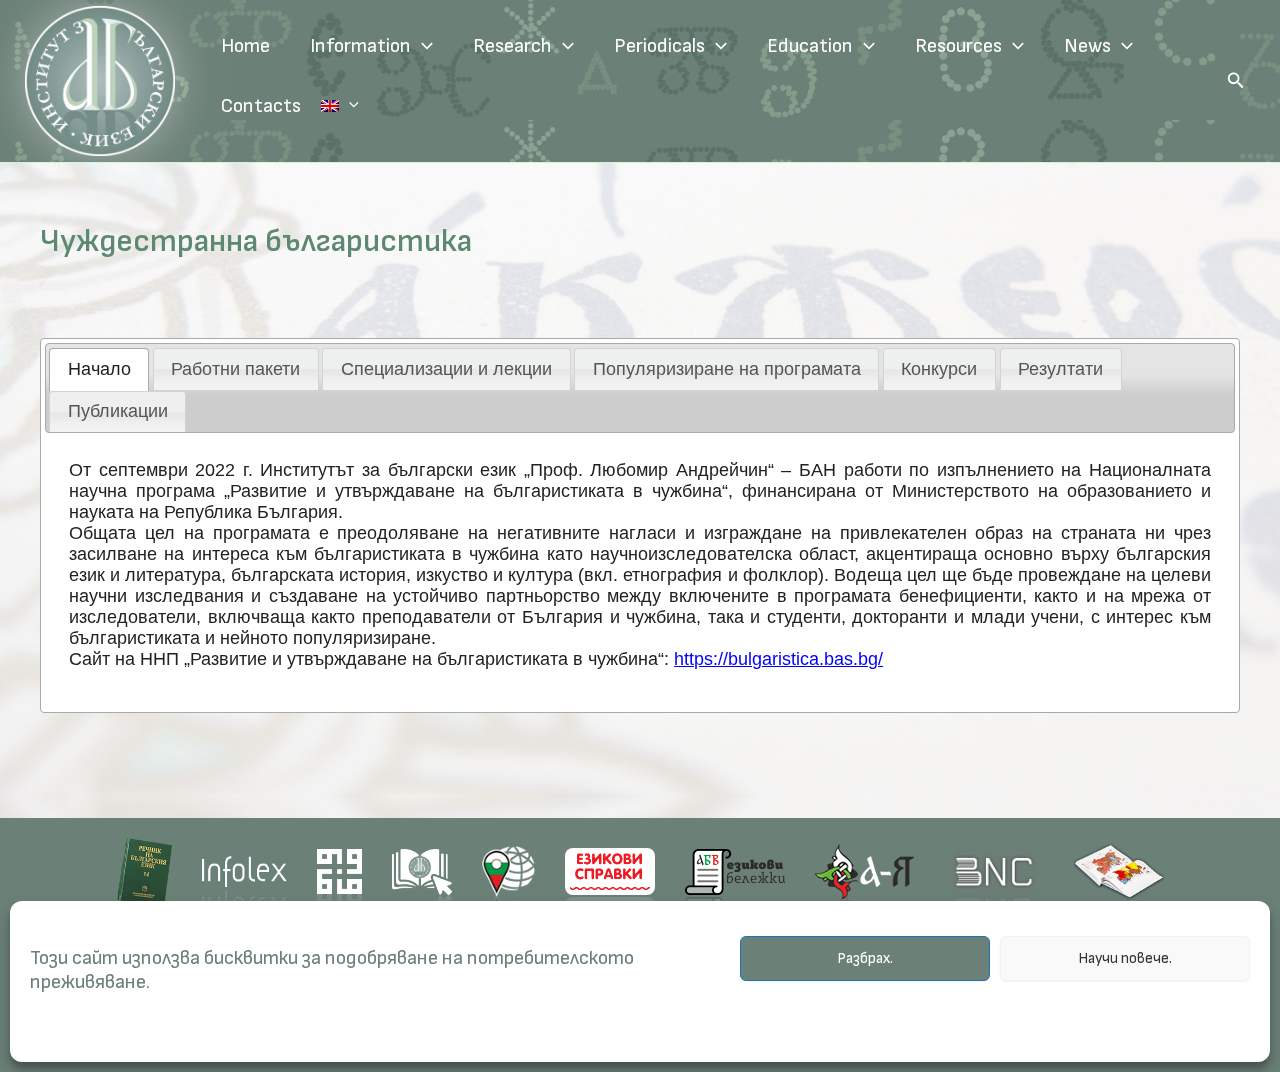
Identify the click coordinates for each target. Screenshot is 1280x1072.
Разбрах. (865, 958)
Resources (958, 46)
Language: (340, 106)
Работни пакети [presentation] (235, 369)
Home (245, 46)
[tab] (99, 369)
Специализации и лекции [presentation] (446, 369)
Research (512, 46)
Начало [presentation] (99, 369)
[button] (1236, 81)
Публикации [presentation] (118, 411)
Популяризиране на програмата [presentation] (727, 369)
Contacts (261, 106)
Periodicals (659, 46)
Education (810, 46)
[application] (422, 46)
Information (360, 46)
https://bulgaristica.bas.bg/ (778, 659)
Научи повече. (1125, 958)
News (1087, 46)
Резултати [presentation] (1060, 369)
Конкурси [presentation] (939, 369)
